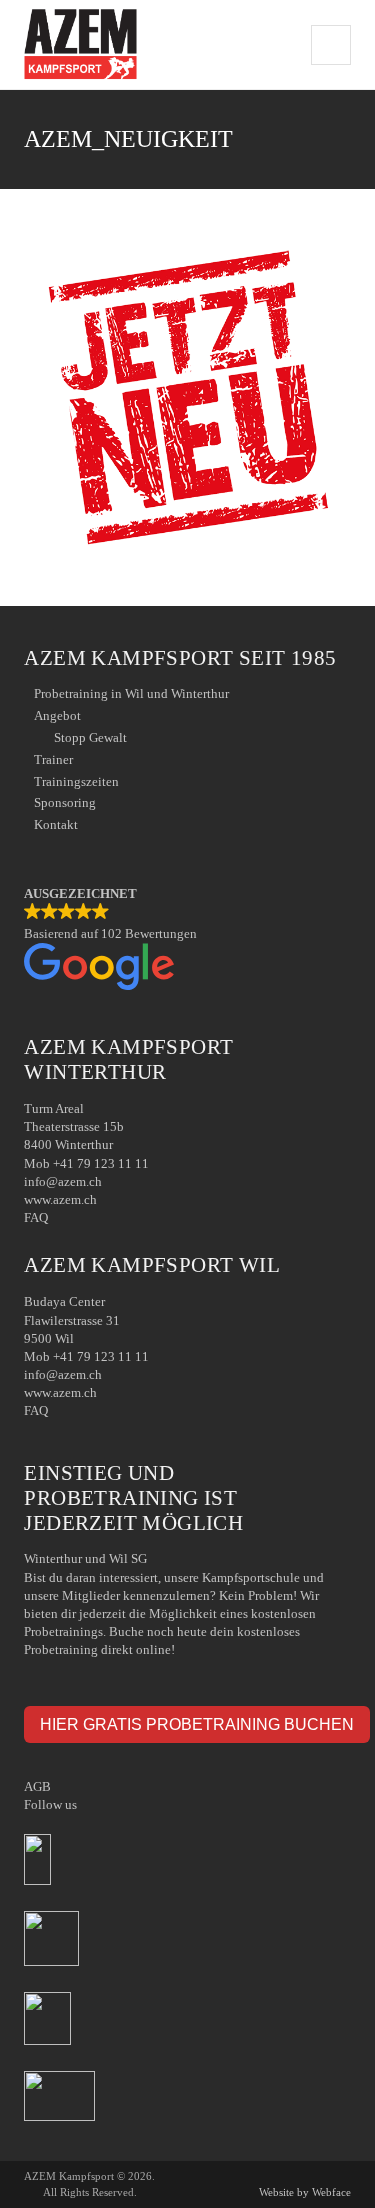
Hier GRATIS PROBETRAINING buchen (197, 1724)
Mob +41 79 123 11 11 (86, 1163)
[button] (187, 940)
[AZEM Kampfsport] (80, 44)
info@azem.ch (63, 1181)
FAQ (36, 1217)
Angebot (57, 715)
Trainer (53, 759)
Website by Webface (305, 2192)
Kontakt (56, 824)
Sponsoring (65, 802)
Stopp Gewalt (90, 737)
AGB (37, 1786)
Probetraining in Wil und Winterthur (131, 693)
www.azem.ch (60, 1199)
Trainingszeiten (76, 781)
